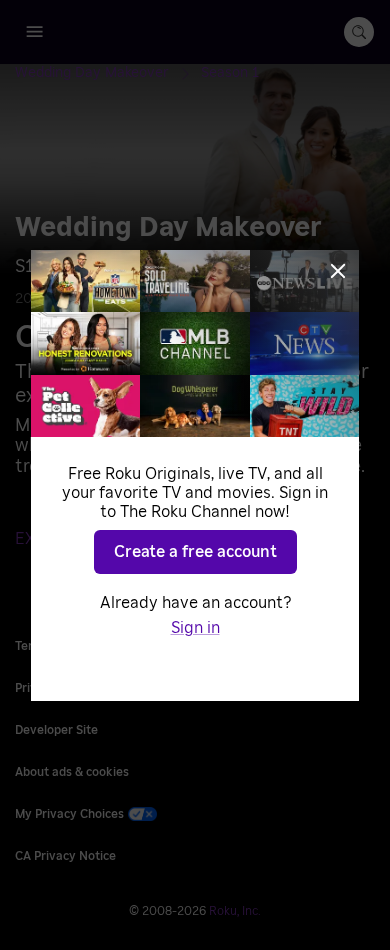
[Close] (338, 271)
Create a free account (195, 552)
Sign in (195, 628)
